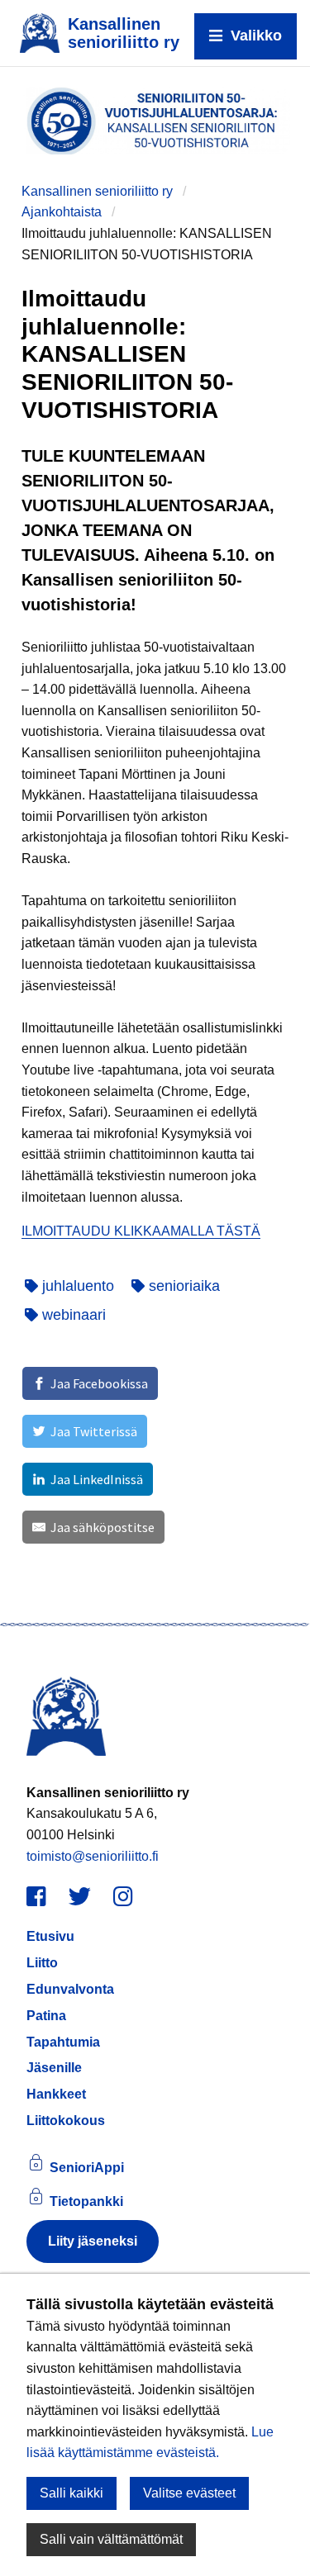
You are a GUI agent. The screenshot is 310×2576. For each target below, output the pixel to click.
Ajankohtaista (62, 212)
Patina (46, 2016)
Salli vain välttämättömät (111, 2539)
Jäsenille (54, 2068)
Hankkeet (56, 2094)
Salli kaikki (72, 2493)
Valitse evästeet (189, 2493)
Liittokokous (66, 2121)
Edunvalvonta (70, 1989)
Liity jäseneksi (93, 2241)
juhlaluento (76, 1286)
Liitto (42, 1963)
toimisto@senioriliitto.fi (93, 1856)
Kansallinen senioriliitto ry (97, 191)
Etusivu (50, 1936)
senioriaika (182, 1286)
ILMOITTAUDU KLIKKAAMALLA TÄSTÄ (141, 1231)
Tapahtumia (63, 2042)
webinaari (72, 1315)
